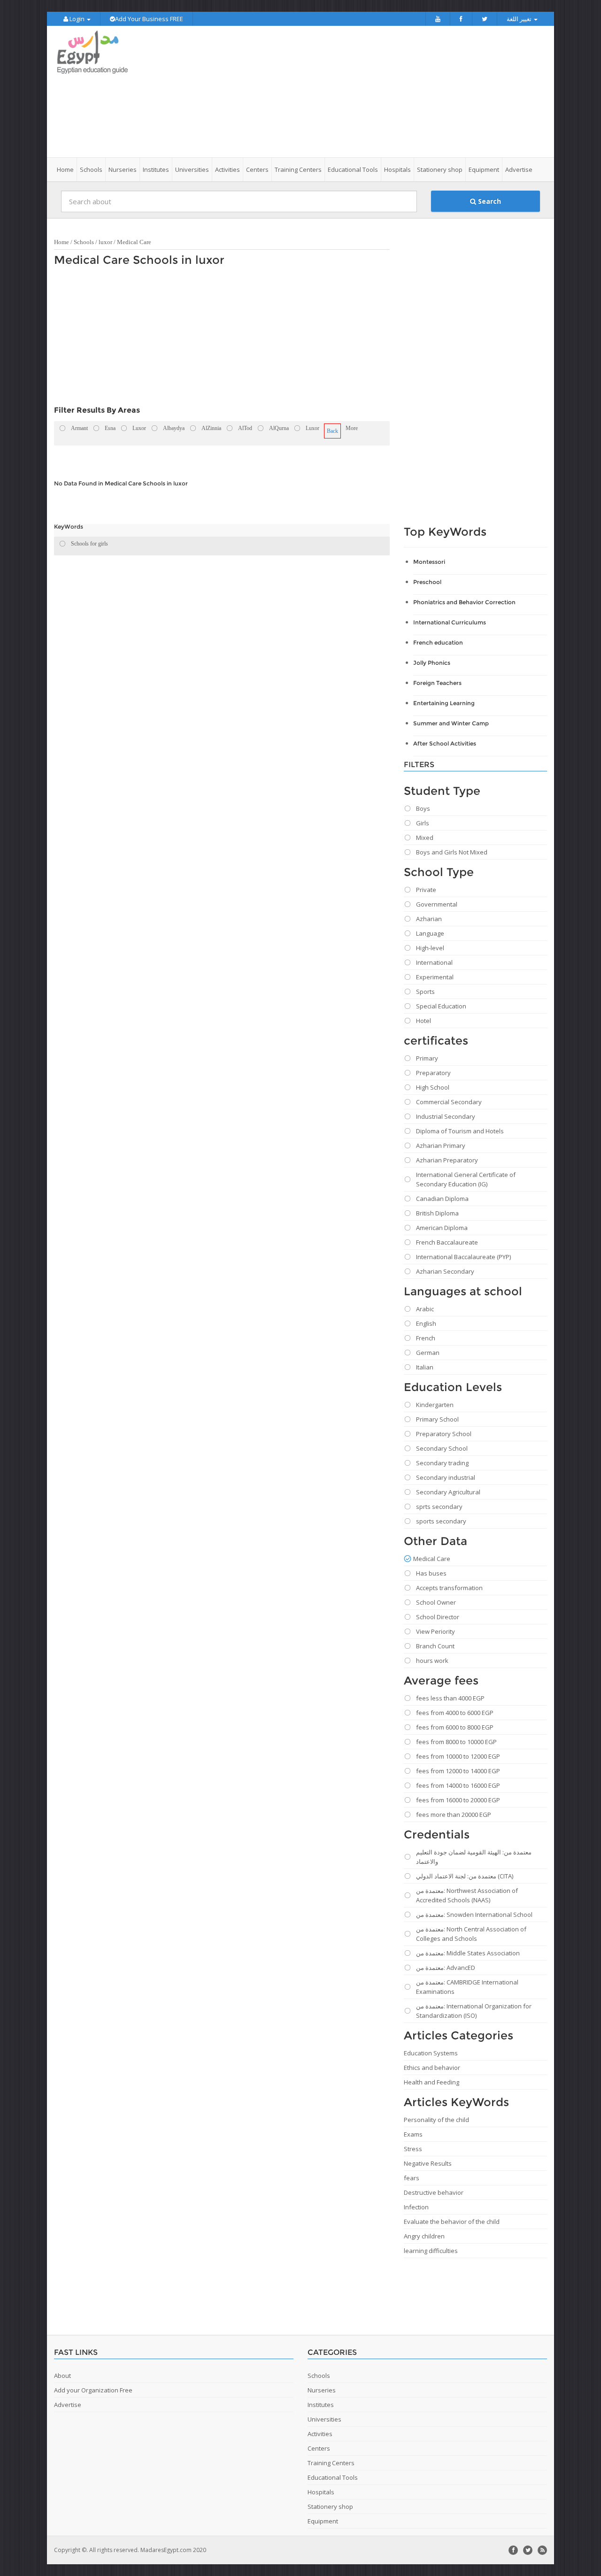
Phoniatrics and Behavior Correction (464, 602)
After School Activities (445, 743)
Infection (416, 2207)
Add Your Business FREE (149, 19)
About (62, 2376)
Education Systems (431, 2053)
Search (489, 201)
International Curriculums (450, 622)
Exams (413, 2134)
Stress (413, 2149)
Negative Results (428, 2163)
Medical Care (134, 242)
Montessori (429, 562)
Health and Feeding (431, 2082)
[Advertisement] (353, 92)
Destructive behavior (434, 2192)
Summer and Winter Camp (451, 723)
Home (65, 169)
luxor (105, 242)
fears (412, 2178)
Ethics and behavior (432, 2068)
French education (438, 642)
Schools (84, 242)
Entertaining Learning (444, 703)
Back (332, 431)
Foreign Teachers (437, 683)
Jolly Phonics (432, 663)
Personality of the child (436, 2120)
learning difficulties (431, 2251)
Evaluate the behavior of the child (452, 2222)
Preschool (427, 582)
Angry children (424, 2236)
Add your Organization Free (93, 2390)
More (352, 428)
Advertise (519, 169)
